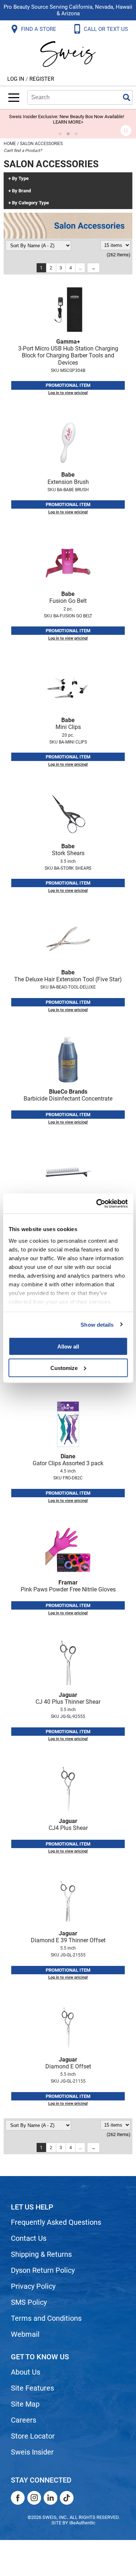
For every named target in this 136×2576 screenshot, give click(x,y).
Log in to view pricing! (68, 393)
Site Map (25, 2404)
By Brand (21, 191)
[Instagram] (34, 2498)
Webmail (25, 2334)
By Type (20, 179)
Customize (64, 1368)
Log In (17, 79)
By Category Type (30, 203)
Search (127, 97)
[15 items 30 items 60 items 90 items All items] (116, 245)
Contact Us (29, 2238)
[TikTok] (67, 2498)
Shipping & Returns (41, 2254)
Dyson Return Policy (43, 2270)
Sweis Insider (32, 2452)
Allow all (68, 1347)
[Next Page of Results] (93, 268)
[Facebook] (18, 2498)
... (80, 268)
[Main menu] (14, 98)
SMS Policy (29, 2302)
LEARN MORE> (68, 122)
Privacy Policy (33, 2286)
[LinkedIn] (50, 2498)
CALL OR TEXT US (107, 29)
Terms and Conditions (46, 2318)
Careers (24, 2420)
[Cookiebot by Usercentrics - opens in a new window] (97, 1203)
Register (42, 79)
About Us (26, 2372)
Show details (97, 1324)
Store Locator (33, 2436)
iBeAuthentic (82, 2523)
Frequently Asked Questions (56, 2222)
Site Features (32, 2388)
